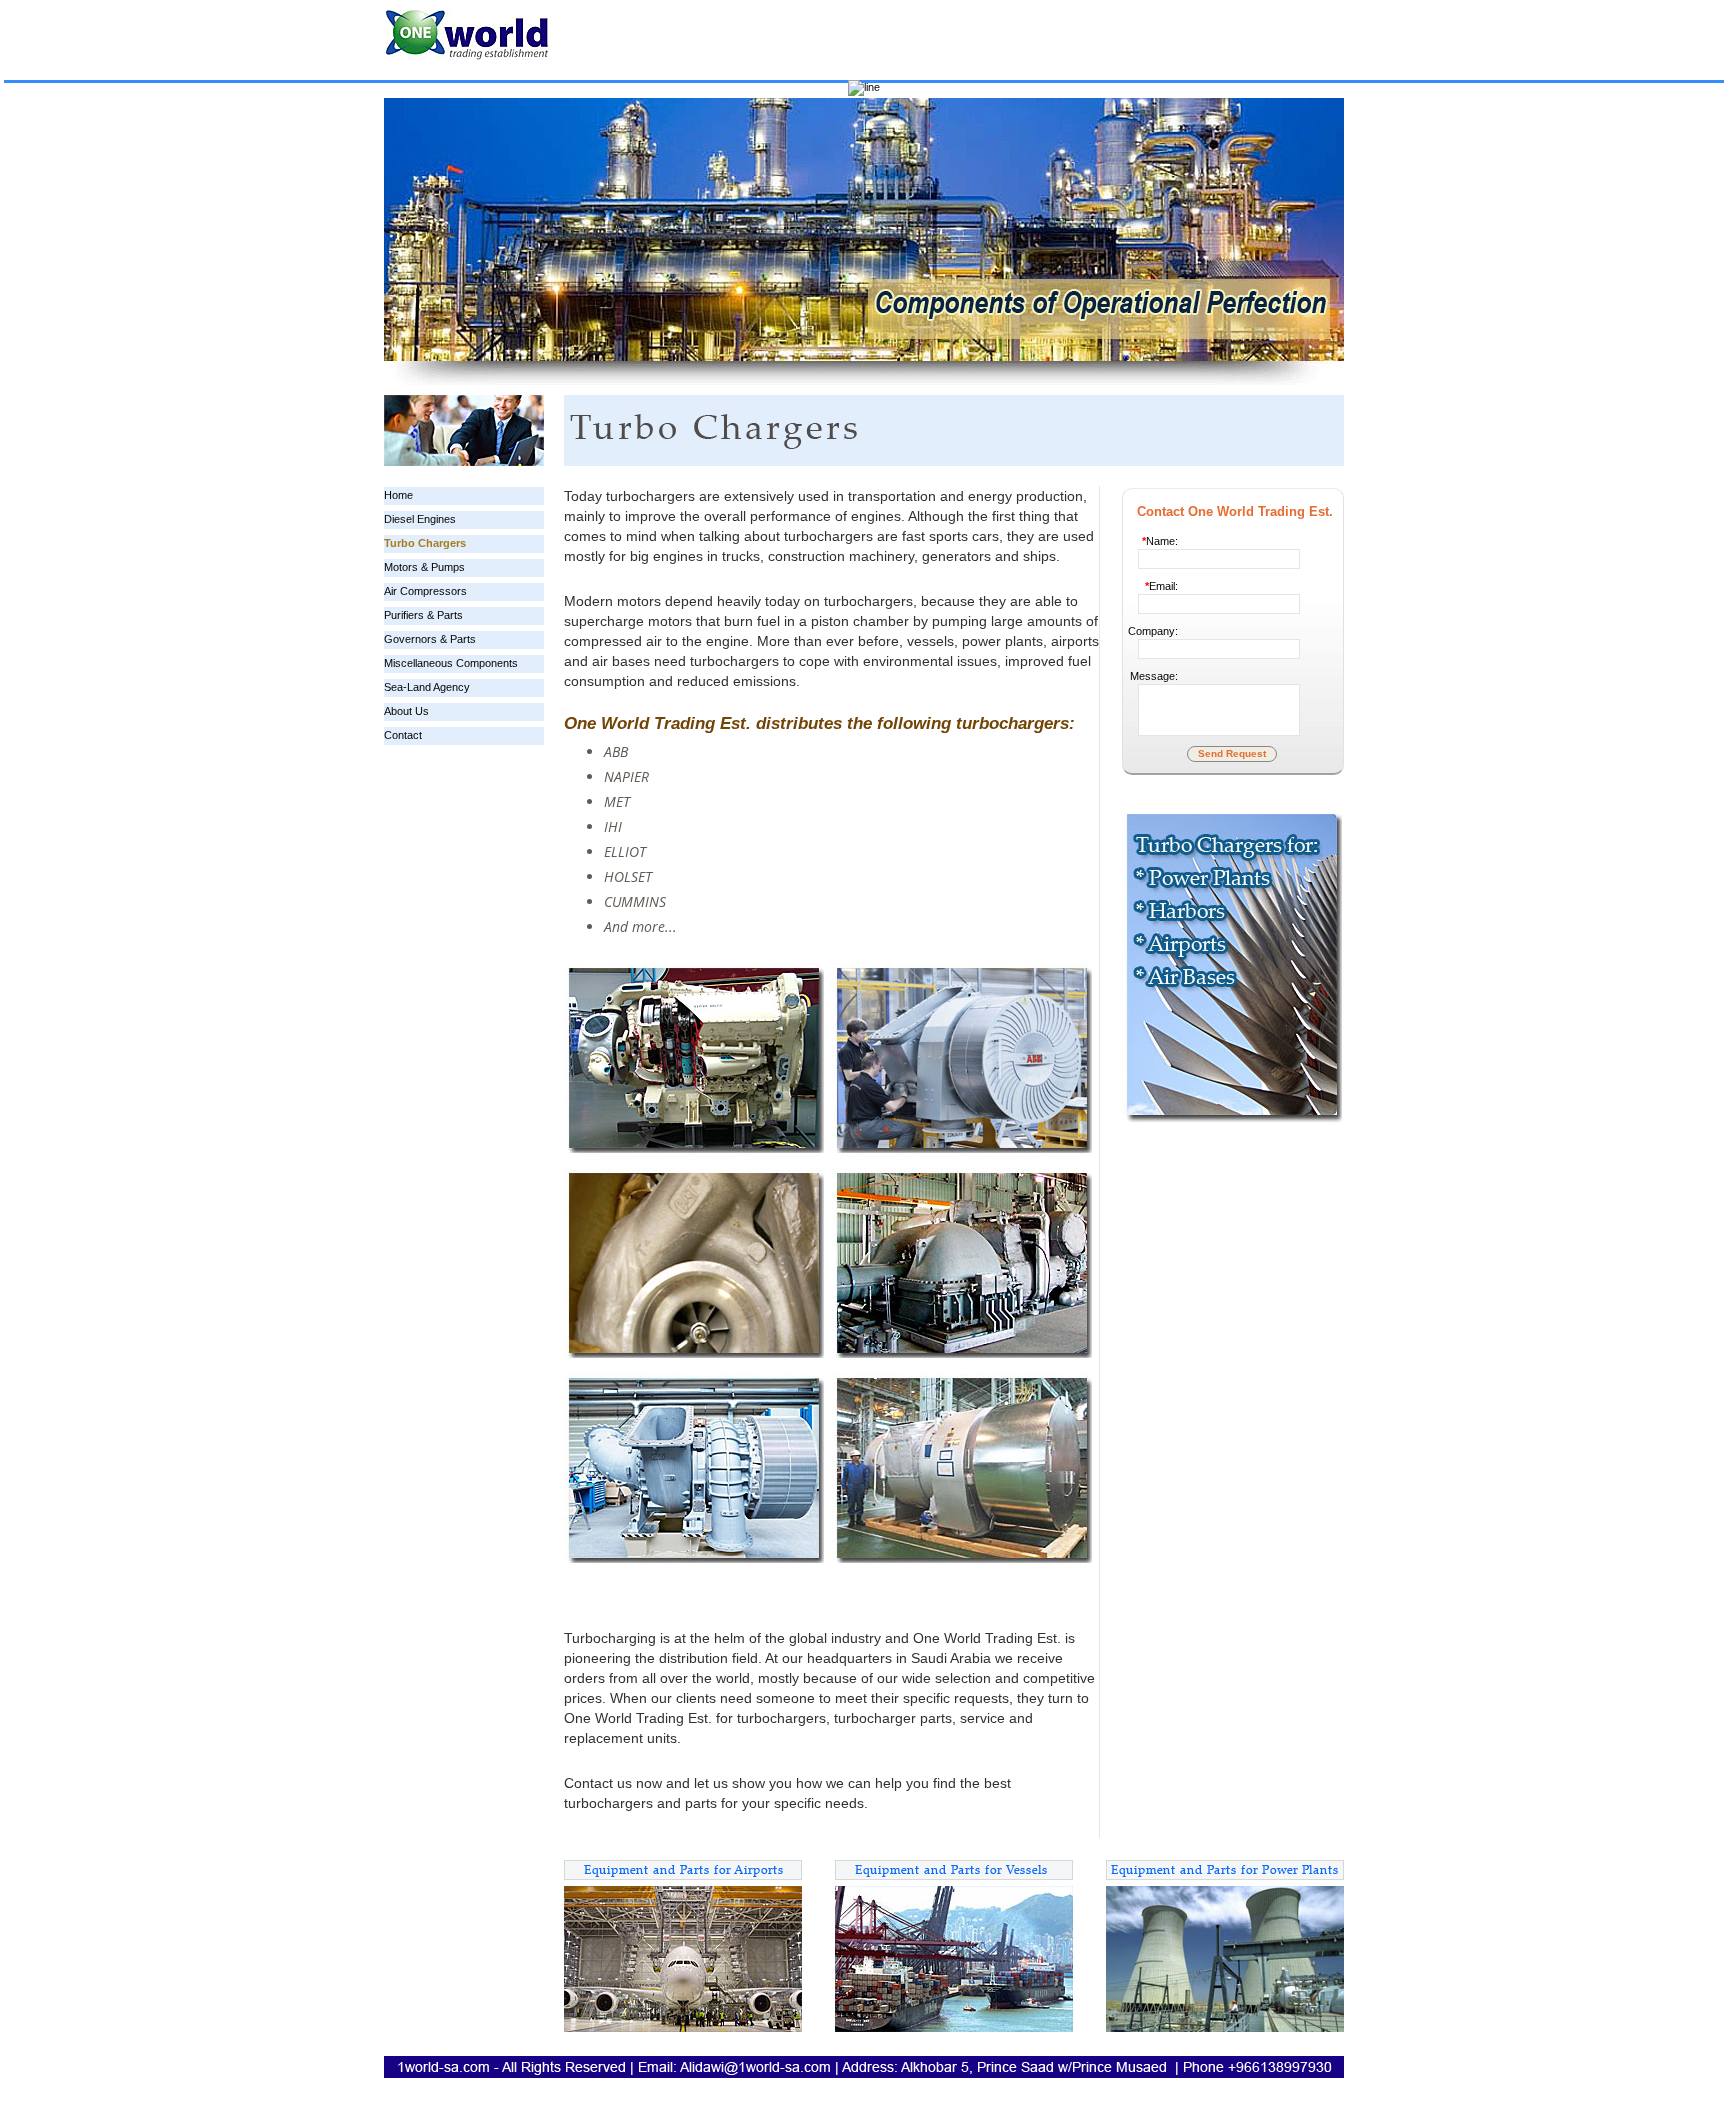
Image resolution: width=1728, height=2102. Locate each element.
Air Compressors (425, 591)
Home (398, 495)
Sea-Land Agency (427, 687)
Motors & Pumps (424, 567)
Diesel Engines (420, 519)
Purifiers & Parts (423, 615)
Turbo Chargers (425, 543)
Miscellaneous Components (451, 663)
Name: (1160, 541)
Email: (1161, 586)
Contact (403, 735)
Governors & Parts (430, 639)
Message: (1154, 676)
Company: (1153, 631)
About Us (406, 711)
